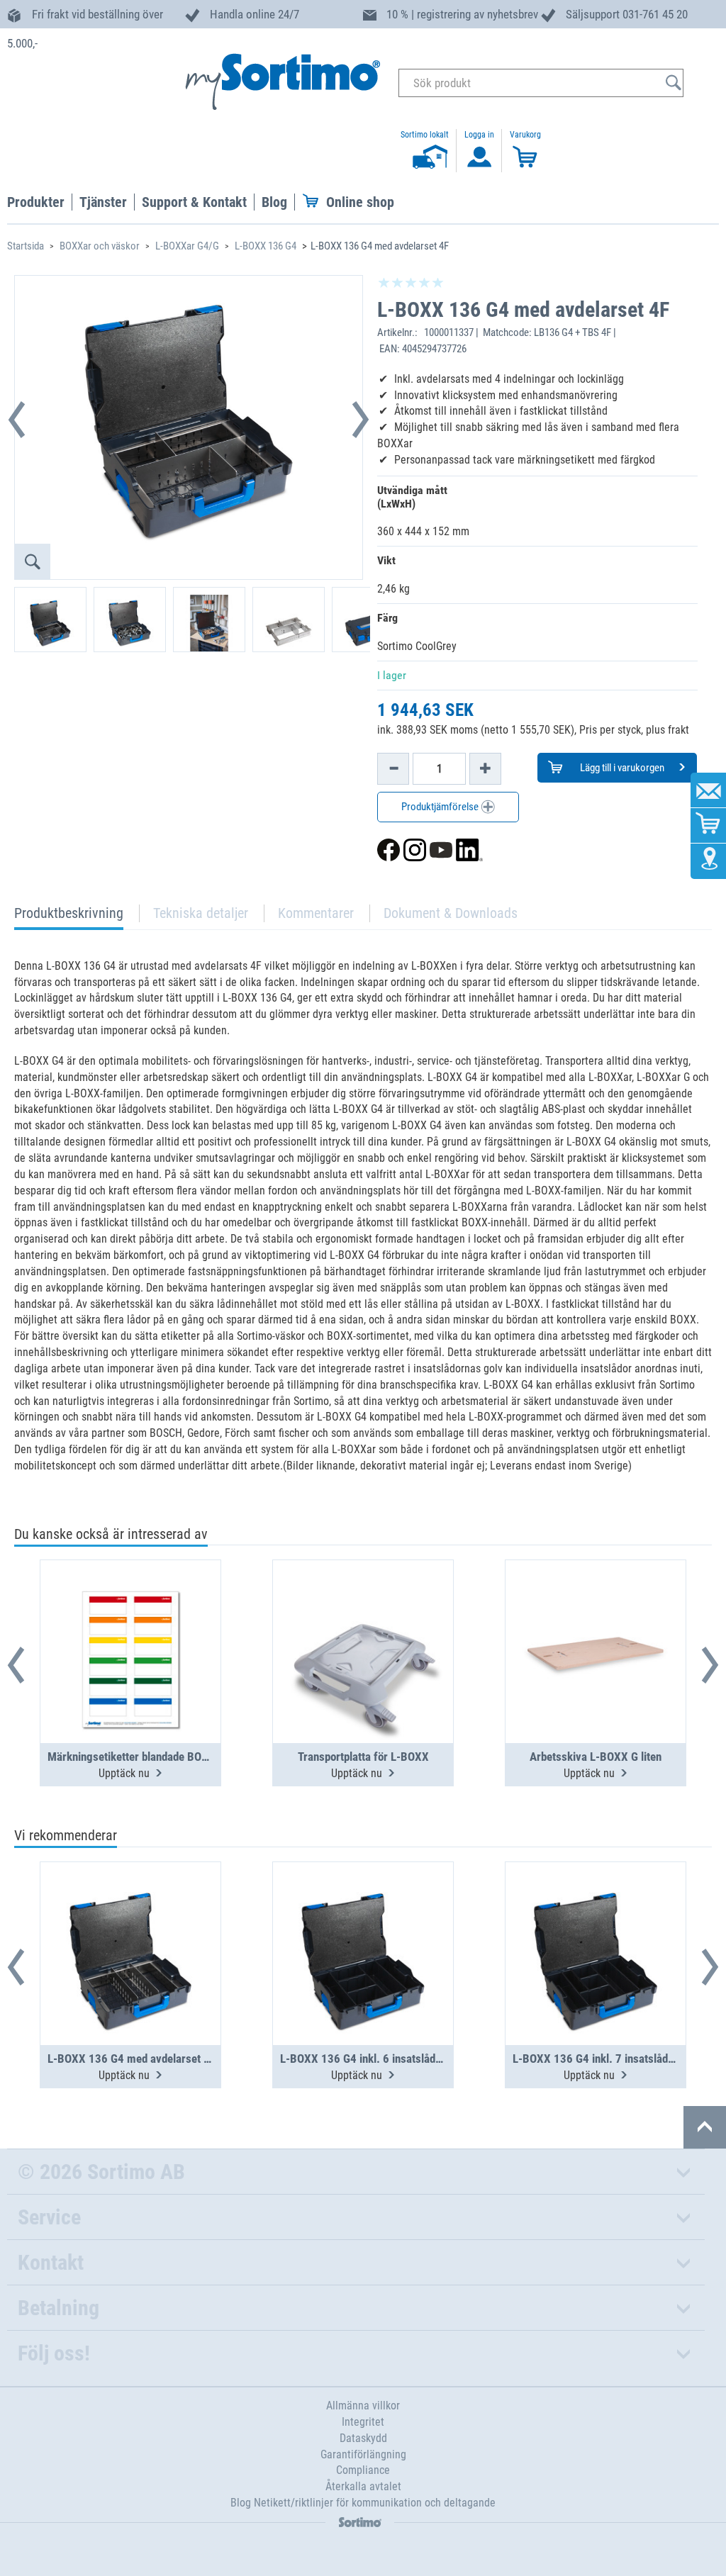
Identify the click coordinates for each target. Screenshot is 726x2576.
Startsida (26, 246)
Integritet (363, 2422)
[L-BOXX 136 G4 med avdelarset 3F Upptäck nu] (130, 1919)
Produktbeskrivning (69, 917)
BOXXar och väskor (100, 246)
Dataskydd (363, 2438)
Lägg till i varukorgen (621, 768)
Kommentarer (316, 913)
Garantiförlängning (363, 2454)
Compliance (363, 2470)
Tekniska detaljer (201, 913)
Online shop (360, 202)
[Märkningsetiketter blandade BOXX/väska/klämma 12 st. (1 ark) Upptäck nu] (130, 1617)
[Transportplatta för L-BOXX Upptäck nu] (363, 1617)
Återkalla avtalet (363, 2486)
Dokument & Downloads (451, 913)
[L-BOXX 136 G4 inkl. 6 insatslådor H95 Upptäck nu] (363, 1919)
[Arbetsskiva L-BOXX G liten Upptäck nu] (596, 1617)
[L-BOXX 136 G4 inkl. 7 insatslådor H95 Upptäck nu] (596, 1919)
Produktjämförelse (441, 807)
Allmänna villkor (363, 2406)
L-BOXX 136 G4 (266, 246)
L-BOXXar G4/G (187, 246)
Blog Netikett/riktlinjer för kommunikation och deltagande (363, 2503)
